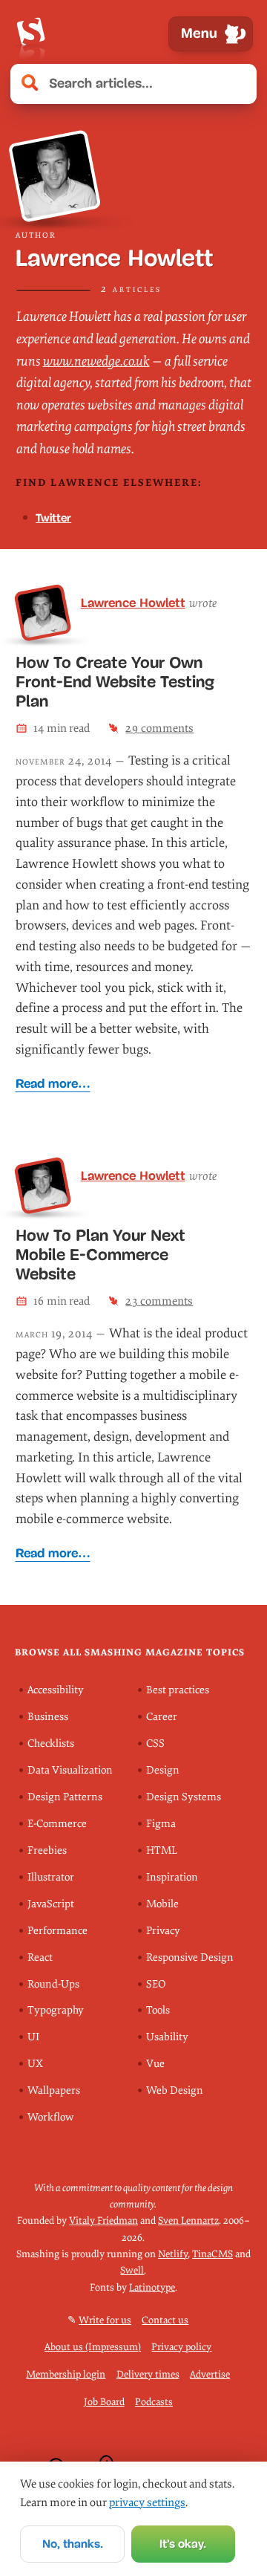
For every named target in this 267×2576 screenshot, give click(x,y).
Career (162, 1717)
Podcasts (154, 2402)
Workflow (50, 2117)
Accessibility (56, 1690)
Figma (161, 1824)
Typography (56, 2010)
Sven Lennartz (188, 2220)
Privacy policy (181, 2347)
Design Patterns (65, 1797)
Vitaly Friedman (103, 2220)
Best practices (178, 1690)
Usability (167, 2037)
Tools (158, 2010)
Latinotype (152, 2287)
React (40, 1957)
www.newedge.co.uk (96, 361)
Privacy (163, 1931)
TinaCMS (212, 2254)
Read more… (53, 1084)
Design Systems (184, 1797)
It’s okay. (183, 2544)
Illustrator (51, 1877)
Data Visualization (70, 1770)
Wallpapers (54, 2090)
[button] (237, 84)
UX (35, 2064)
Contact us (165, 2320)
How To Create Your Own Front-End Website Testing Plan (115, 682)
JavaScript (51, 1904)
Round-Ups (53, 1984)
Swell (132, 2270)
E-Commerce (57, 1824)
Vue (155, 2064)
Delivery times (148, 2374)
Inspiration (172, 1877)
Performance (57, 1931)
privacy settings (147, 2502)
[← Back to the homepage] (30, 34)
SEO (156, 1984)
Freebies (47, 1850)
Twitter (53, 518)
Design (163, 1770)
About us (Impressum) (93, 2347)
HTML (162, 1850)
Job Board (104, 2402)
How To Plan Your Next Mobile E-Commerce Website (100, 1255)
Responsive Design (190, 1957)
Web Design (175, 2090)
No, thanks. (73, 2544)
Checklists (51, 1743)
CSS (155, 1743)
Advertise (210, 2374)
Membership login (66, 2374)
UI (33, 2037)
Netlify (173, 2254)
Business (48, 1717)
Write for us (105, 2320)
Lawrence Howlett (133, 603)
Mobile (162, 1904)
